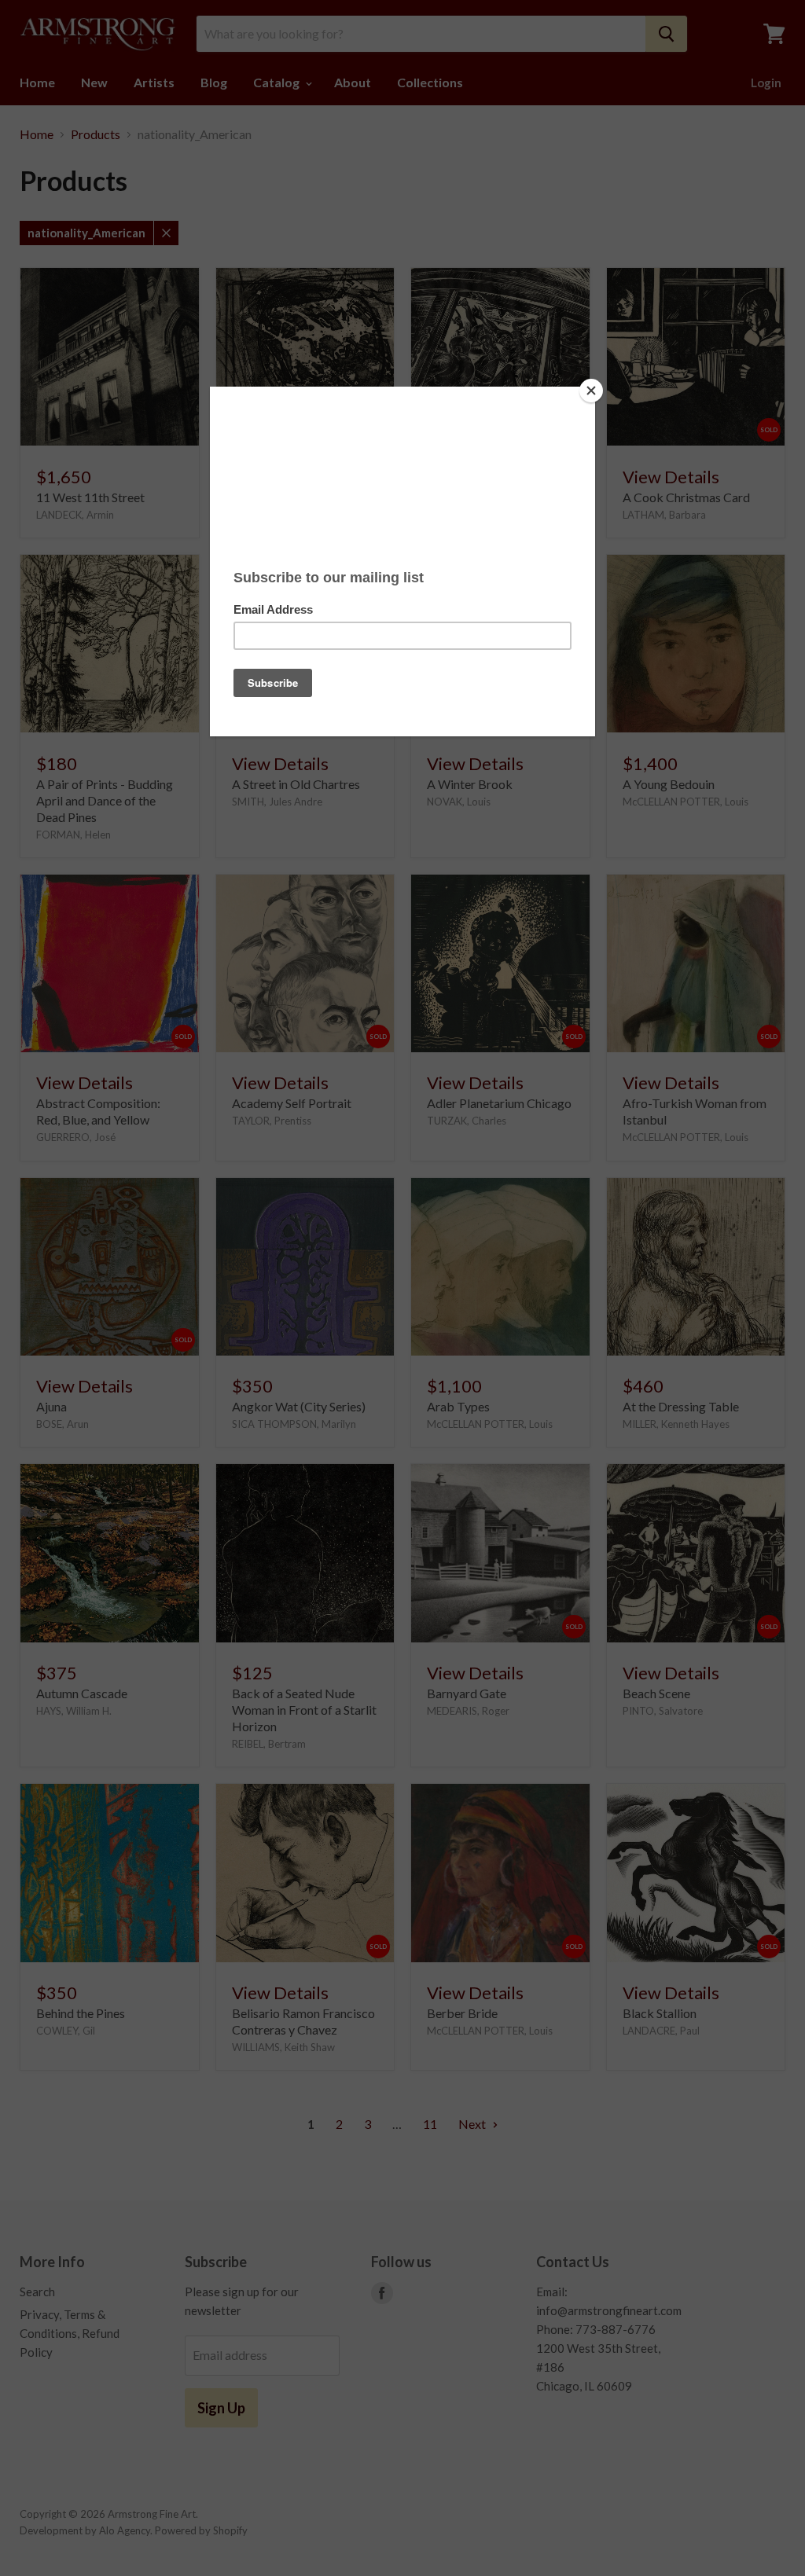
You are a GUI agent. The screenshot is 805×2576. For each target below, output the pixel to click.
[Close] (591, 391)
